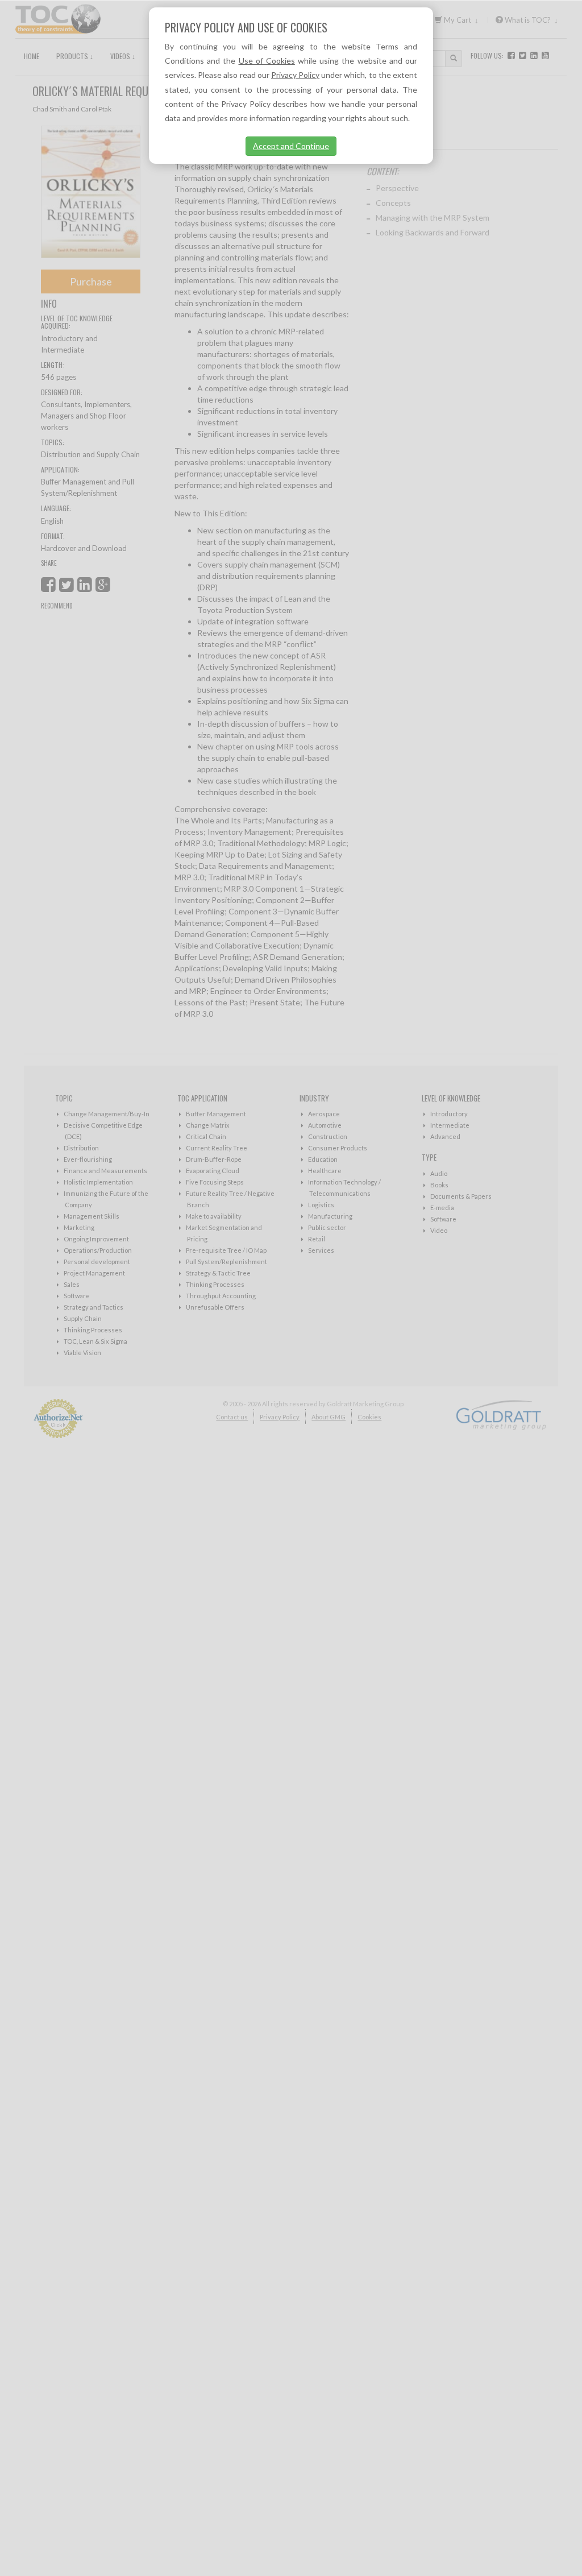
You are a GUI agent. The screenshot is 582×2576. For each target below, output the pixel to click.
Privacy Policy (295, 75)
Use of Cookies (267, 61)
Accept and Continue (291, 146)
